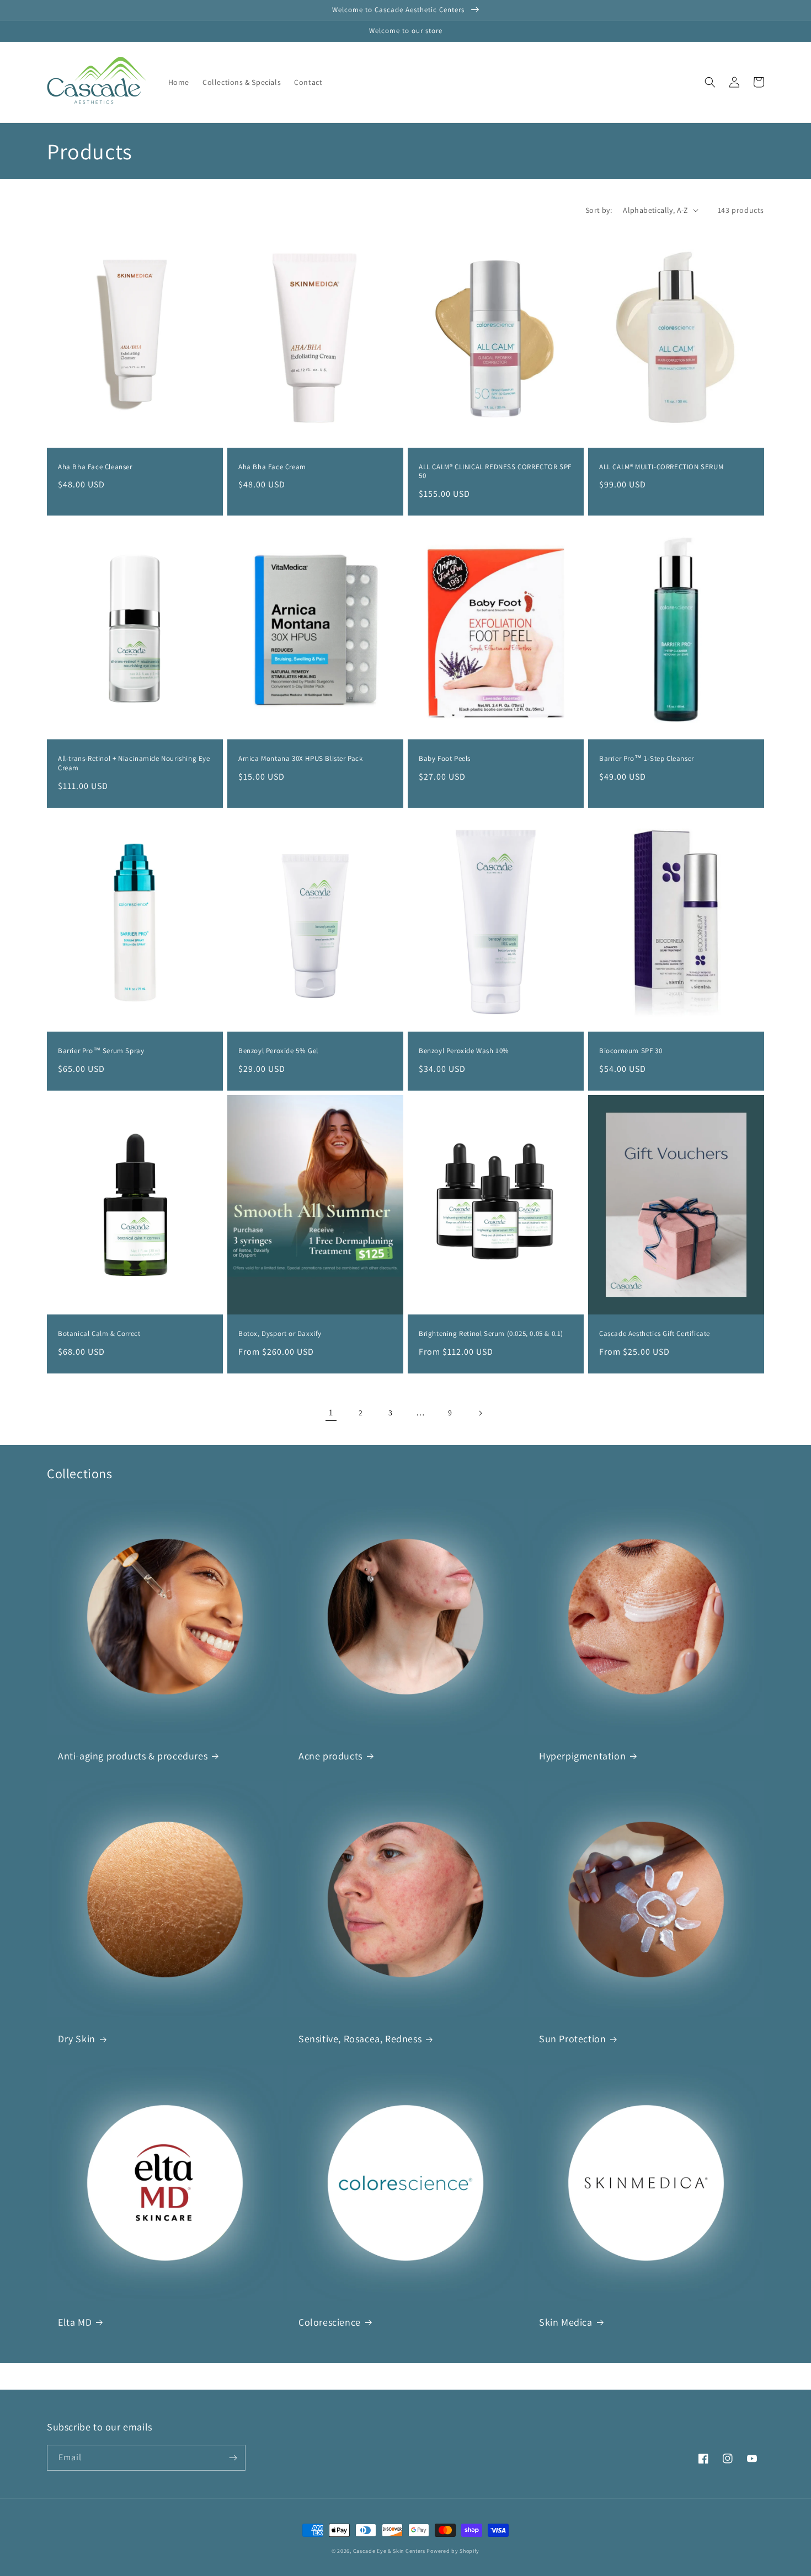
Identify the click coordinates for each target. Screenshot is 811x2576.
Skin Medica (566, 2322)
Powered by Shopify (453, 2551)
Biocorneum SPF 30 (631, 1051)
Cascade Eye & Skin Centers (389, 2551)
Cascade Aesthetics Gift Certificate (655, 1334)
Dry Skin (77, 2039)
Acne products (330, 1756)
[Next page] (480, 1413)
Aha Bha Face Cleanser (95, 467)
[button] (710, 82)
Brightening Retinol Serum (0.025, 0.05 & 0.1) (491, 1334)
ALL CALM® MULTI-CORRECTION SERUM (661, 467)
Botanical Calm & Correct (99, 1334)
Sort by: (599, 210)
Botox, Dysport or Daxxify (280, 1334)
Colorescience (330, 2322)
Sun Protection (572, 2039)
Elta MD (75, 2322)
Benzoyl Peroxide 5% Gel (278, 1051)
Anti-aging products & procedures (133, 1756)
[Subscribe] (233, 2458)
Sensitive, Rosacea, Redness (360, 2039)
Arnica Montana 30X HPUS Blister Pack (301, 759)
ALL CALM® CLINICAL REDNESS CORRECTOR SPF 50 (495, 472)
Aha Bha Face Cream (272, 467)
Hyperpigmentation (582, 1756)
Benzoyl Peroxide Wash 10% (464, 1051)
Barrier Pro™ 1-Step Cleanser (647, 759)
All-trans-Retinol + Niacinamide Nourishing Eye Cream (134, 763)
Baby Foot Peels (445, 759)
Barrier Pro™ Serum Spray (101, 1051)
